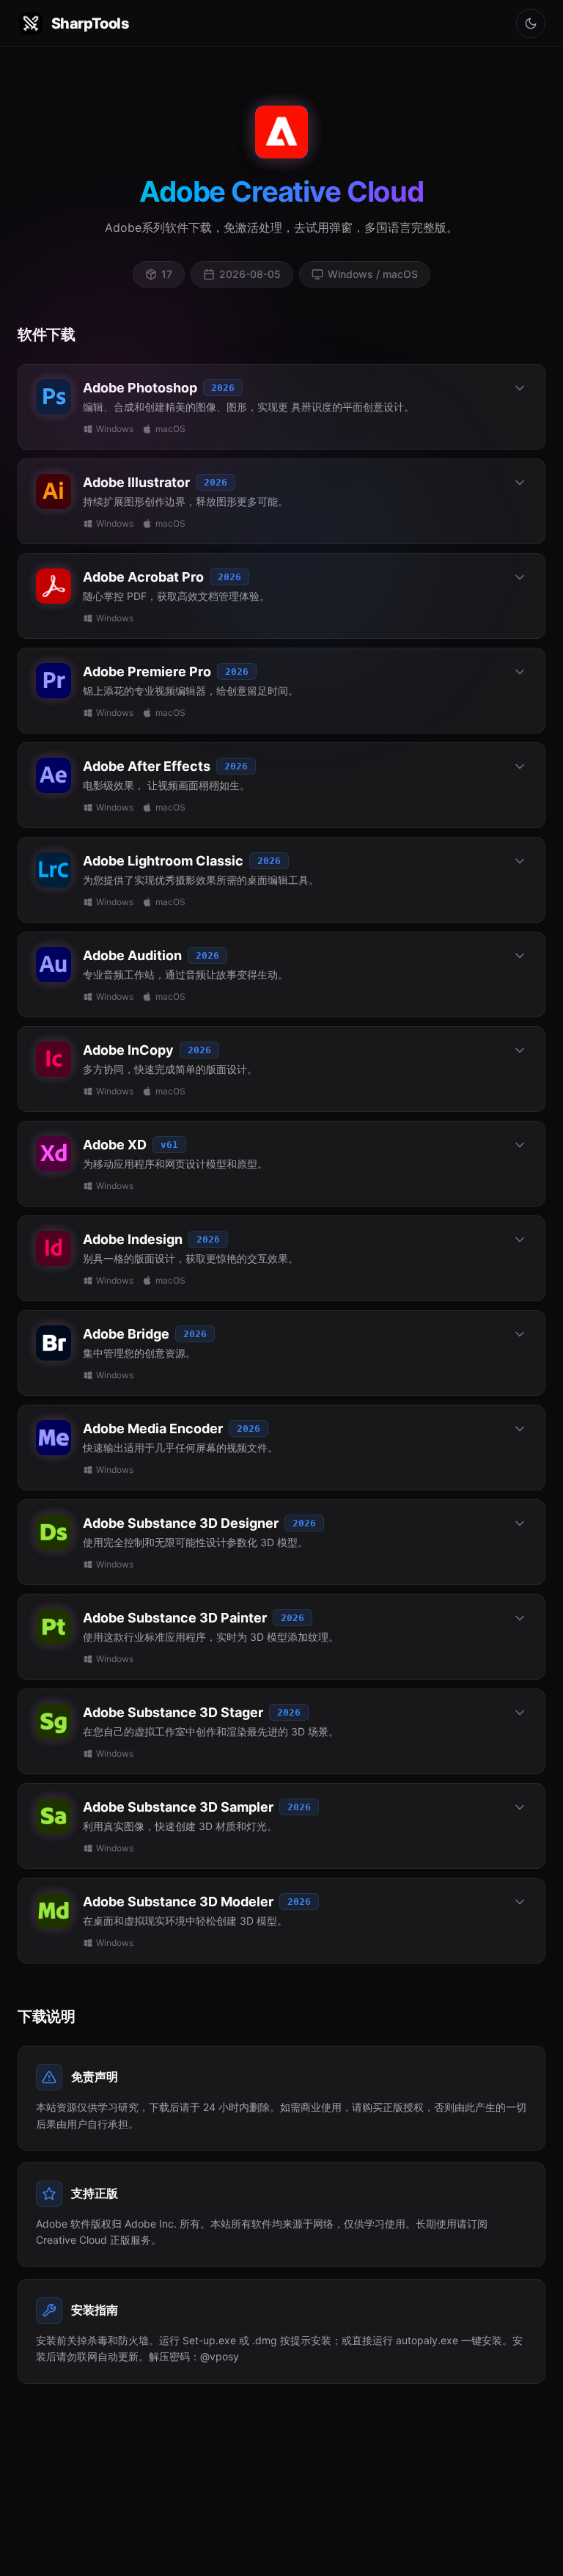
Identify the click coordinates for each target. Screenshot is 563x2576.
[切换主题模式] (531, 23)
